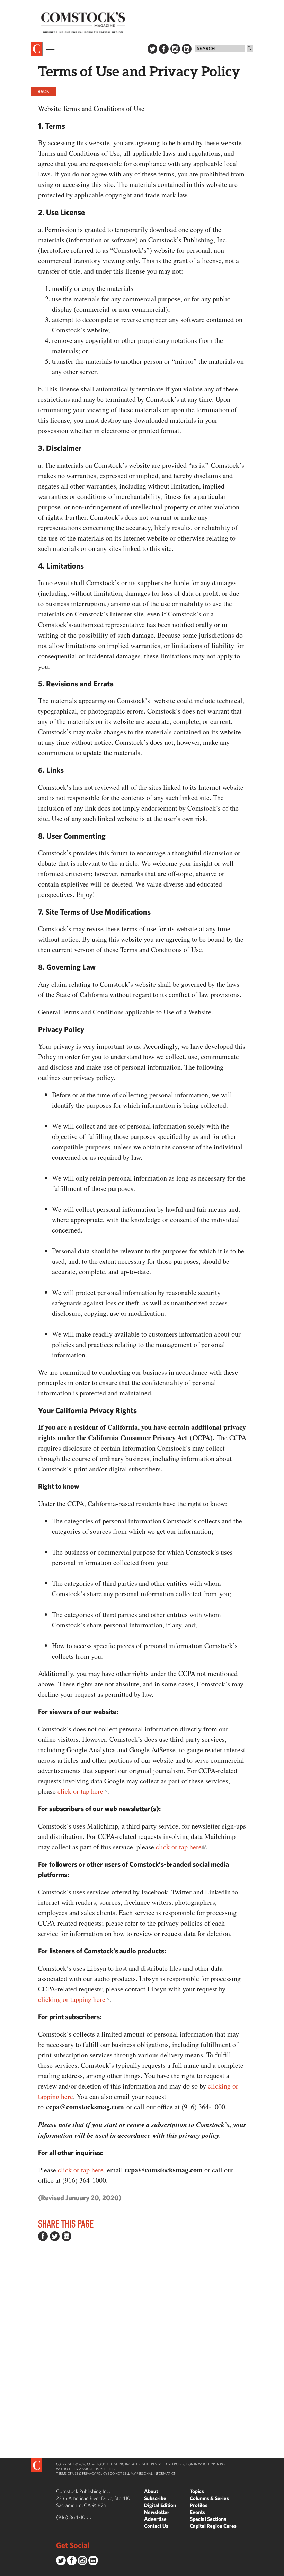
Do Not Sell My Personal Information (143, 2473)
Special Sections (208, 2519)
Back (44, 91)
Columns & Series (209, 2498)
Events (197, 2512)
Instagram (175, 49)
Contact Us (156, 2526)
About (151, 2491)
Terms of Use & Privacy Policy (82, 2473)
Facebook (164, 49)
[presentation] (37, 49)
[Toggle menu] (50, 49)
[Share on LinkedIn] (66, 2236)
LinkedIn (187, 49)
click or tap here (80, 1791)
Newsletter (157, 2512)
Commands (5, 2571)
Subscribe (155, 2498)
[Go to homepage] (83, 23)
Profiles (199, 2505)
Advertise (155, 2519)
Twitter (152, 49)
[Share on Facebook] (43, 2236)
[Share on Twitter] (55, 2236)
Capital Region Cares (213, 2526)
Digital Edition (160, 2505)
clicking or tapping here (72, 1999)
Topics (197, 2491)
